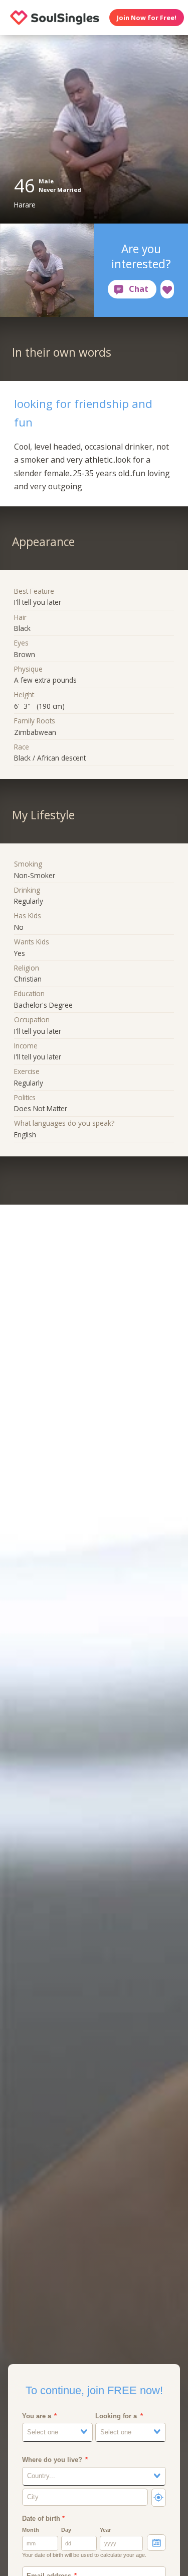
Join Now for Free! (147, 18)
